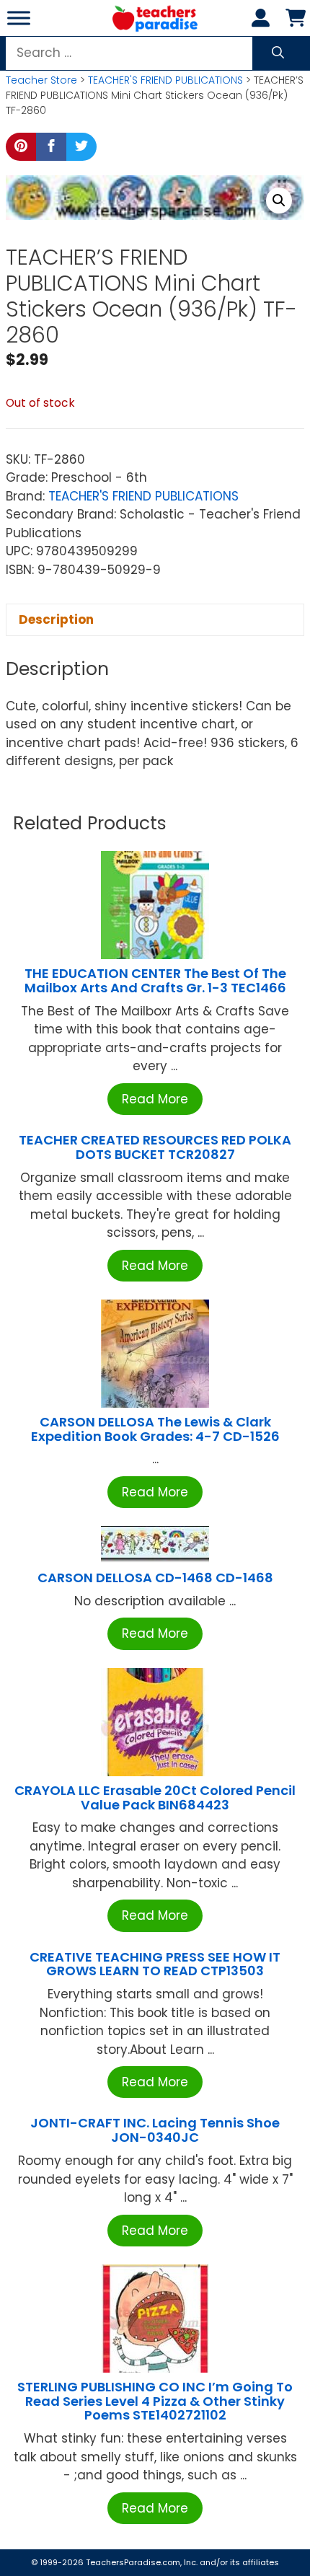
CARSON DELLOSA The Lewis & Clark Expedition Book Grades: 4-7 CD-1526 (155, 1429)
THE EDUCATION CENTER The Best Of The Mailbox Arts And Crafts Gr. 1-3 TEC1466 (155, 980)
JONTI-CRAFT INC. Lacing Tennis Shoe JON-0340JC (155, 2130)
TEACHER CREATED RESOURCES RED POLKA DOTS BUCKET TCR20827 (155, 1147)
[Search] (278, 53)
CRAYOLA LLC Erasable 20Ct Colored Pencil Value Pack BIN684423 (155, 1798)
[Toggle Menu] (19, 18)
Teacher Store (41, 80)
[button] (279, 200)
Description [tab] (56, 619)
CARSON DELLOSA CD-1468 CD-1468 (155, 1578)
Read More (155, 1099)
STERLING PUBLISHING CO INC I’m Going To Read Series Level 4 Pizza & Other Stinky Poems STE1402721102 (155, 2401)
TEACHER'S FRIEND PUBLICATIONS (165, 80)
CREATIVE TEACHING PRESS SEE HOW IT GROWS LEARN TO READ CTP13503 (155, 1964)
